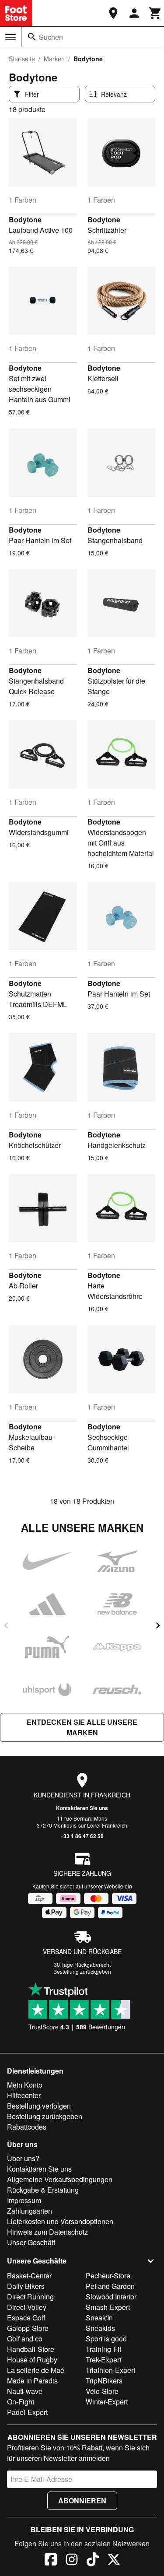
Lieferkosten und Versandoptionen (60, 2221)
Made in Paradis (32, 2381)
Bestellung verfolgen (39, 2106)
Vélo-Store (102, 2391)
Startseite (22, 59)
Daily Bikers (26, 2286)
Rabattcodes (27, 2127)
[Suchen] (32, 37)
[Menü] (10, 37)
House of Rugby (32, 2360)
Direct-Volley (27, 2307)
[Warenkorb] (155, 13)
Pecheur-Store (108, 2276)
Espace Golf (26, 2318)
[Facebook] (51, 2561)
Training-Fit (103, 2349)
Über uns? (23, 2158)
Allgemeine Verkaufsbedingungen (60, 2179)
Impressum (24, 2200)
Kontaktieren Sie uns (82, 1808)
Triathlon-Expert (110, 2370)
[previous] (6, 1625)
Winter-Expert (107, 2402)
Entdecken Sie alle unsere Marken (82, 1727)
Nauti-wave (25, 2391)
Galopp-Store (28, 2328)
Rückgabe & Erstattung (43, 2190)
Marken (54, 59)
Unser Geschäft (31, 2242)
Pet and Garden (110, 2286)
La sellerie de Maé (36, 2370)
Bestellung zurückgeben (82, 1971)
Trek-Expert (103, 2360)
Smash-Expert (108, 2307)
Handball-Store (31, 2349)
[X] (114, 2561)
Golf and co (25, 2339)
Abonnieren (82, 2501)
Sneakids (100, 2328)
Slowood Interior (111, 2297)
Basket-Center (29, 2276)
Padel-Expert (27, 2412)
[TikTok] (93, 2561)
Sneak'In (99, 2318)
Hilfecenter (24, 2095)
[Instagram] (72, 2561)
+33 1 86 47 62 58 (82, 1836)
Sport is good (106, 2339)
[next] (158, 1625)
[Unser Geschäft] (113, 13)
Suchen (51, 37)
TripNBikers (104, 2381)
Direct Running (30, 2297)
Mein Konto (25, 2085)
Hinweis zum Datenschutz (47, 2232)
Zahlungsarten (30, 2211)
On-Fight (21, 2402)
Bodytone (25, 219)
